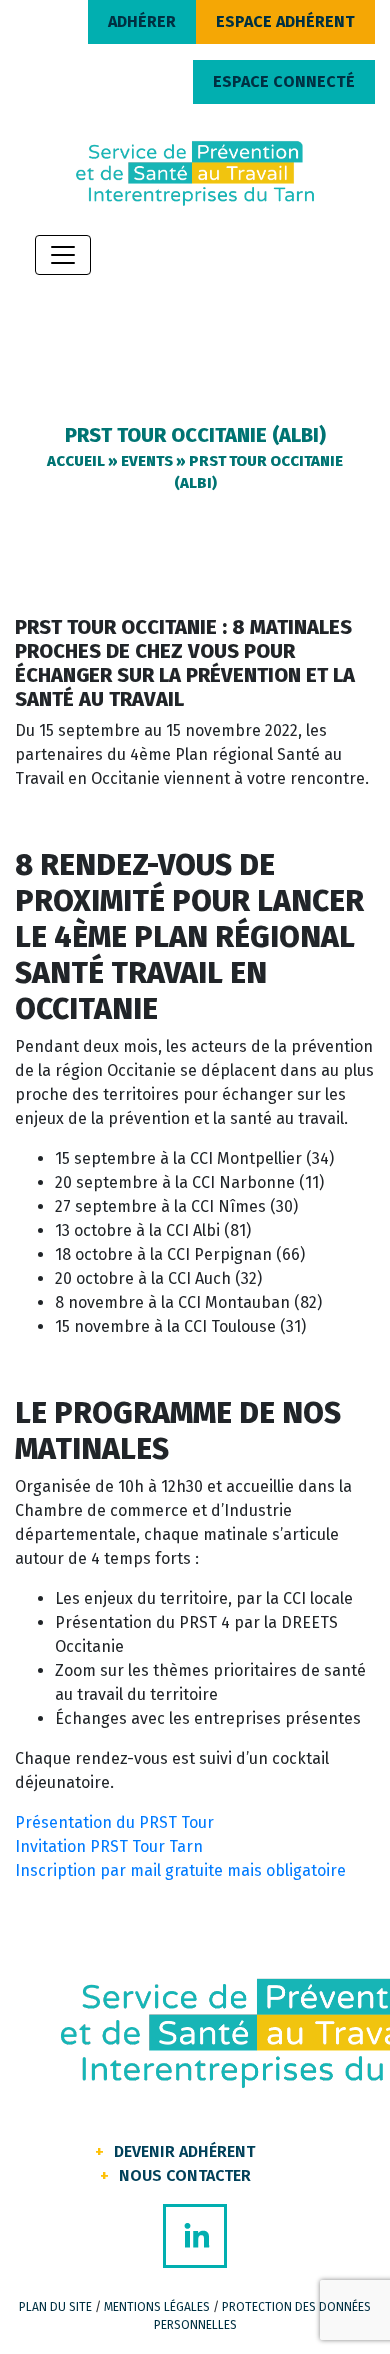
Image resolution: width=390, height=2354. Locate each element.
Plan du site (55, 2307)
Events (147, 461)
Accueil (76, 461)
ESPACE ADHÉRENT (285, 21)
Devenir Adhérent (184, 2151)
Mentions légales (157, 2307)
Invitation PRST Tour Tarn (109, 1846)
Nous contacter (185, 2175)
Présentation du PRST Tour (114, 1822)
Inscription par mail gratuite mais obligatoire (180, 1870)
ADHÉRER (142, 21)
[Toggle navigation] (63, 255)
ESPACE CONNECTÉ (284, 81)
